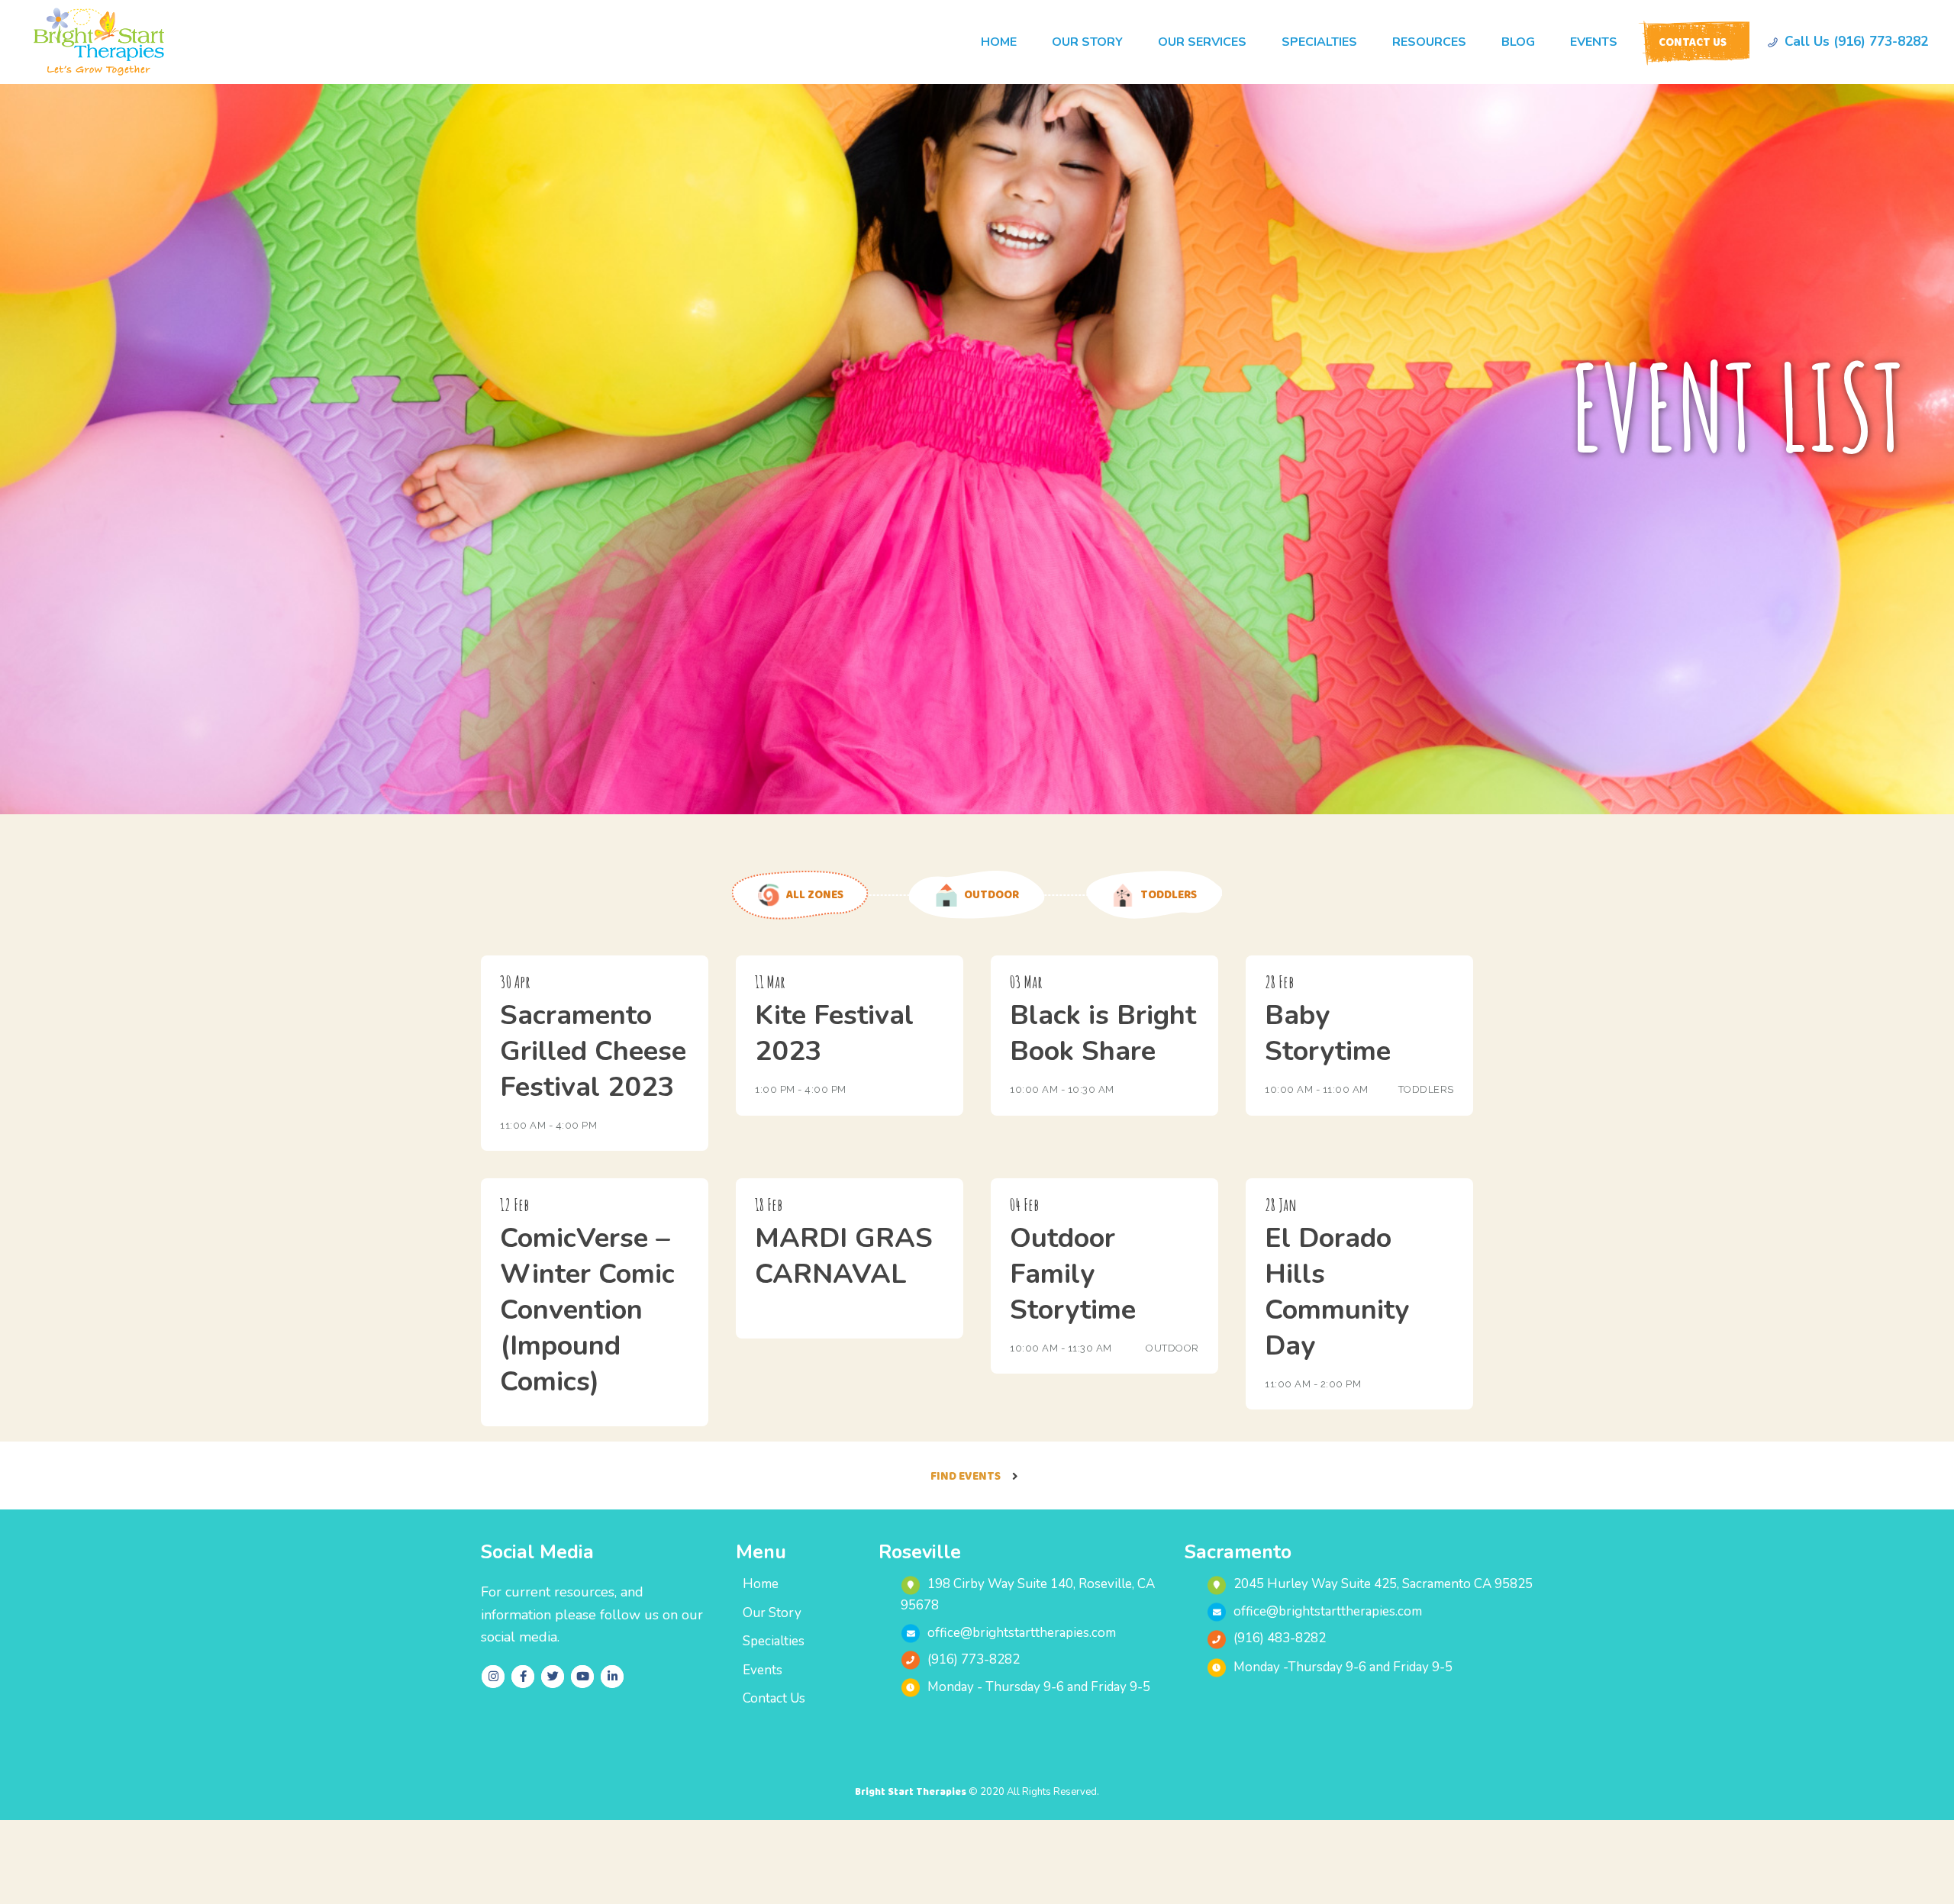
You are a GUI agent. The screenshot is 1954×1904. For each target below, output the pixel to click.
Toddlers (1426, 1089)
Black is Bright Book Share (1103, 1033)
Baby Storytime (1328, 1033)
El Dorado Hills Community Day (1337, 1292)
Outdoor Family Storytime (1073, 1274)
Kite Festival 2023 (834, 1033)
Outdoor (1172, 1348)
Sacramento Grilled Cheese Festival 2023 (593, 1051)
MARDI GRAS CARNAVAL (844, 1256)
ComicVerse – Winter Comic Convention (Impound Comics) (587, 1310)
